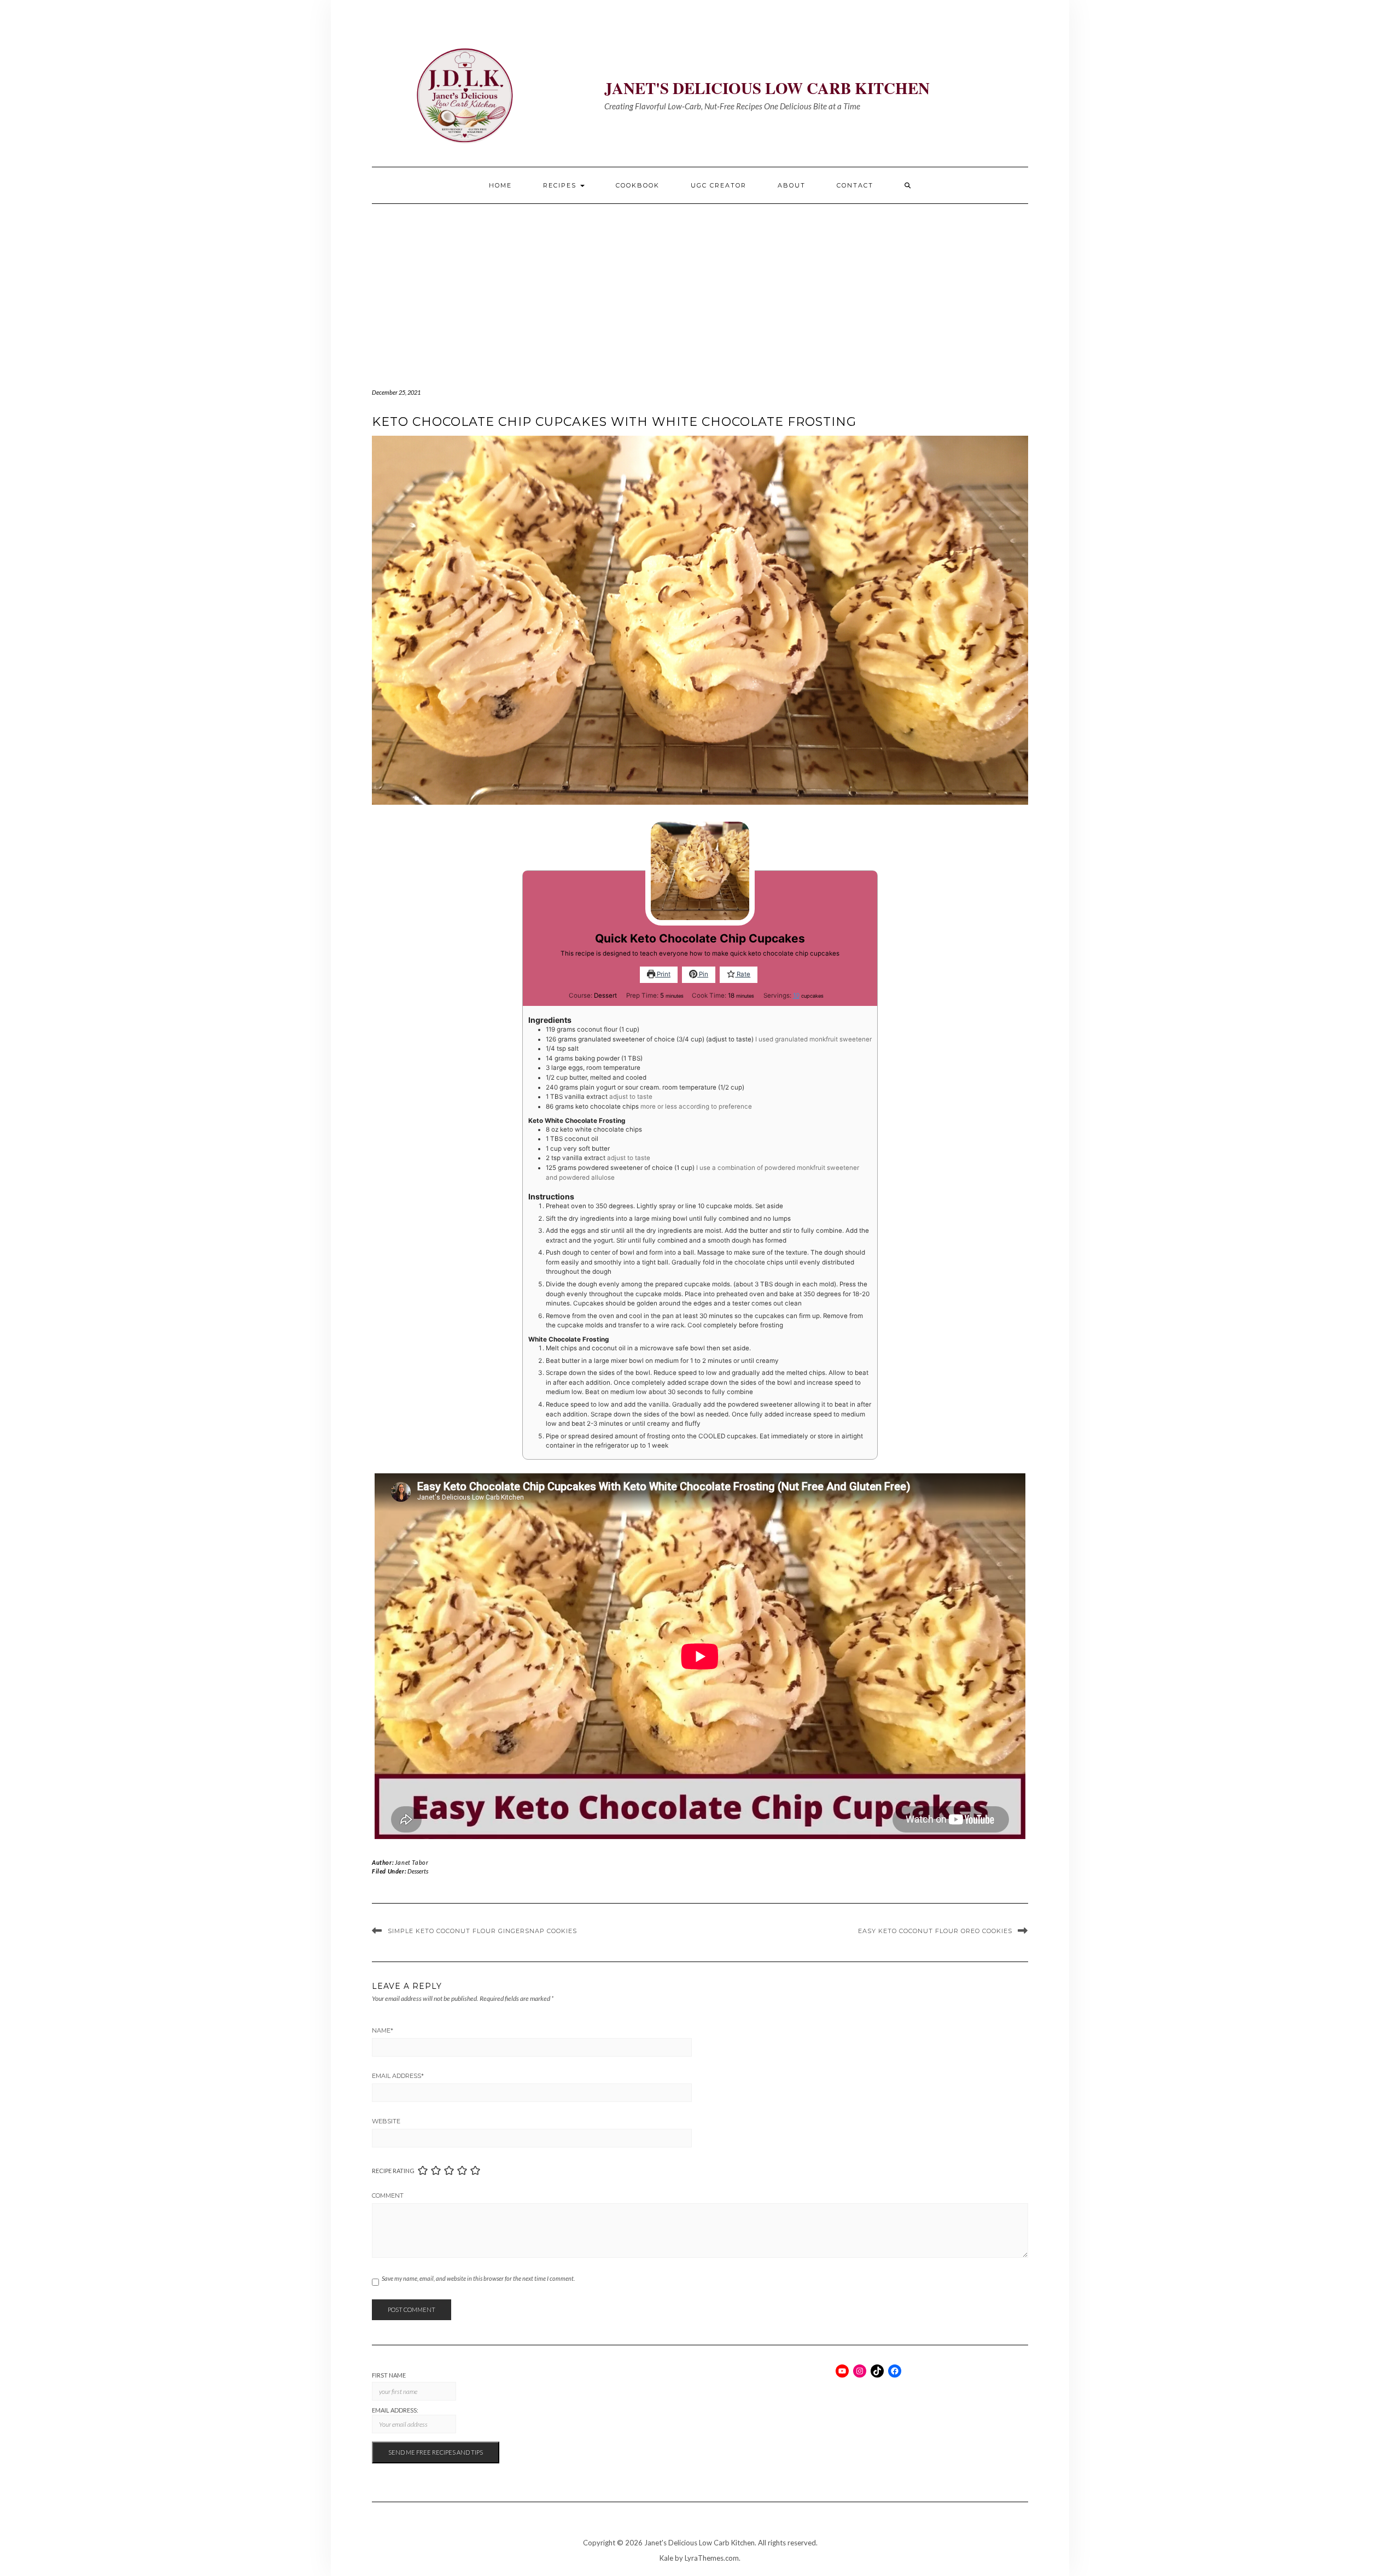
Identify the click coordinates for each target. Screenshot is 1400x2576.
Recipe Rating (393, 2171)
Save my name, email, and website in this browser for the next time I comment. (478, 2278)
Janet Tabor (412, 1862)
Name (383, 2030)
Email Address (398, 2076)
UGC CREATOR (719, 185)
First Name (389, 2375)
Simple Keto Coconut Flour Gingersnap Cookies (482, 1931)
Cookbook (638, 185)
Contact (855, 185)
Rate (743, 974)
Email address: (395, 2410)
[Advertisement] (700, 286)
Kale (666, 2558)
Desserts (418, 1871)
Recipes (561, 185)
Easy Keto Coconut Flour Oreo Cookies (935, 1931)
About (792, 185)
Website (386, 2121)
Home (500, 185)
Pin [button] (703, 974)
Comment (388, 2196)
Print (663, 974)
